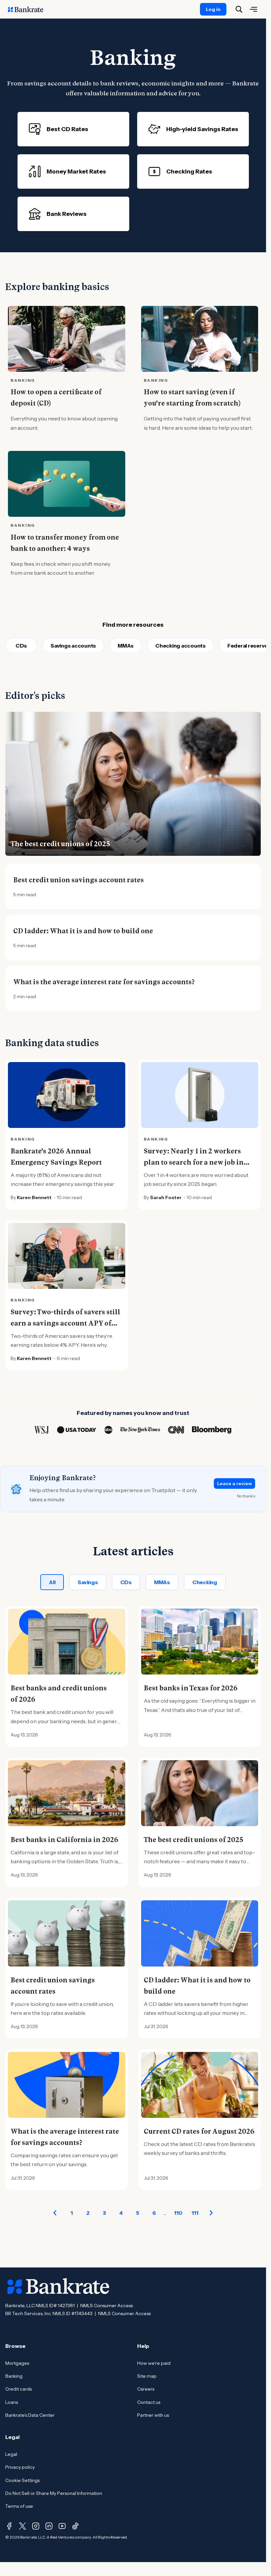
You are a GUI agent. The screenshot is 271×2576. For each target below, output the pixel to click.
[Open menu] (253, 9)
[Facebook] (9, 2526)
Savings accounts (73, 646)
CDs (21, 646)
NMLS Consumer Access (107, 2306)
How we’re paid (154, 2363)
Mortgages (17, 2363)
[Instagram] (36, 2526)
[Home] (29, 9)
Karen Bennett (34, 1197)
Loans (12, 2402)
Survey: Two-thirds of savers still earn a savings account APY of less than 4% (65, 1323)
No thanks (246, 1496)
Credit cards (19, 2389)
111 (195, 2213)
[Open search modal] (239, 9)
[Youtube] (62, 2526)
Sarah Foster (166, 1197)
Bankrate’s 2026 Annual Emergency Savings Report (56, 1157)
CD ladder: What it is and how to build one (83, 931)
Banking (14, 2376)
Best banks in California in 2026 (64, 1840)
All (52, 1582)
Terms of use (19, 2506)
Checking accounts (180, 646)
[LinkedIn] (49, 2526)
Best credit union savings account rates (78, 880)
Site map (147, 2376)
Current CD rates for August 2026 (199, 2131)
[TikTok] (75, 2526)
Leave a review (234, 1483)
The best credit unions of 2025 (60, 844)
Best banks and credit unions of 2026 (59, 1694)
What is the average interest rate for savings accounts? (104, 982)
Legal (11, 2454)
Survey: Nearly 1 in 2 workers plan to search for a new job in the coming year (194, 1162)
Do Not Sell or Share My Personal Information (54, 2493)
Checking (205, 1582)
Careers (146, 2389)
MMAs (126, 646)
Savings (88, 1582)
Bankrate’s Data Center (30, 2415)
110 (178, 2213)
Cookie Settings (22, 2480)
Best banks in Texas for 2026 (191, 1688)
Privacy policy (20, 2467)
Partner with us (153, 2415)
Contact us (149, 2402)
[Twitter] (22, 2526)
